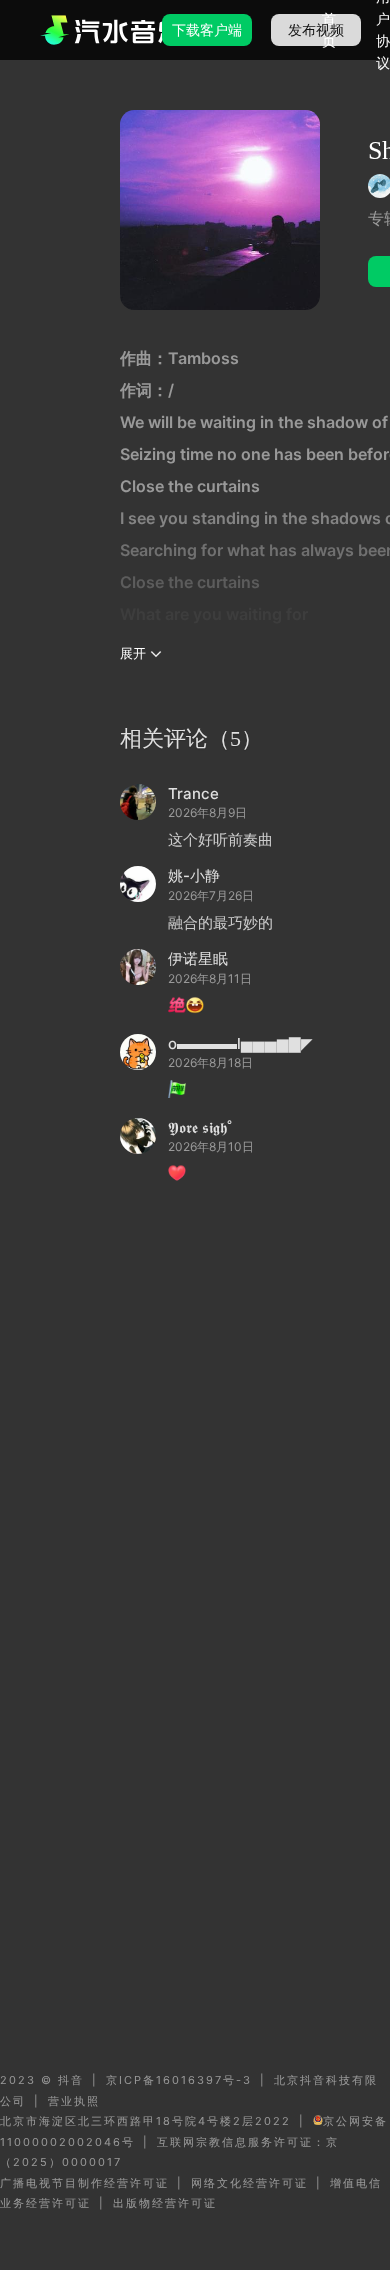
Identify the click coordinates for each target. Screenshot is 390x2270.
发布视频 (316, 29)
